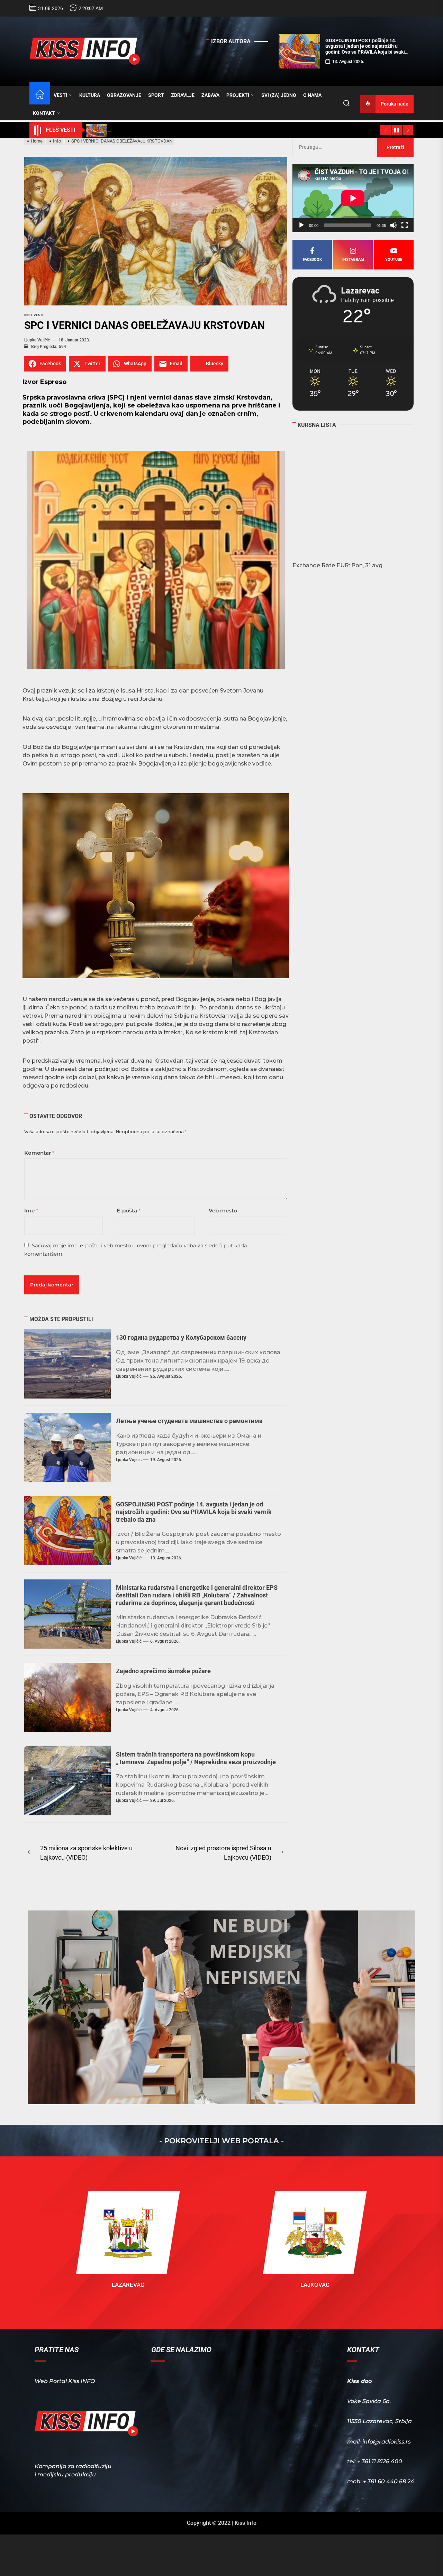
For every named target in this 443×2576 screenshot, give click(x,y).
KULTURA (90, 95)
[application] (353, 198)
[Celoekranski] (405, 225)
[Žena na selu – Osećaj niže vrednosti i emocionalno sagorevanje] (299, 51)
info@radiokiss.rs (387, 2442)
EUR (343, 565)
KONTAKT (44, 113)
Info (28, 315)
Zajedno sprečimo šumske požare (163, 1671)
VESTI (60, 95)
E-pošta (129, 1211)
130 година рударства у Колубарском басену (181, 1337)
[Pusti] (301, 225)
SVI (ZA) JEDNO (279, 95)
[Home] (40, 95)
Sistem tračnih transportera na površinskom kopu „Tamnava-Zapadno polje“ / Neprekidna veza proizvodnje (196, 1758)
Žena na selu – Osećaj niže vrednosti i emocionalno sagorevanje (366, 43)
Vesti (38, 315)
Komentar (39, 1153)
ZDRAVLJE (183, 95)
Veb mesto (223, 1211)
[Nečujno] (394, 225)
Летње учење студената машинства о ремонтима (189, 1421)
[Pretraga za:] (335, 147)
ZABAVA (210, 95)
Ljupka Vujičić (37, 340)
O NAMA (312, 95)
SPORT (156, 95)
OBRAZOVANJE (124, 95)
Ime (31, 1211)
